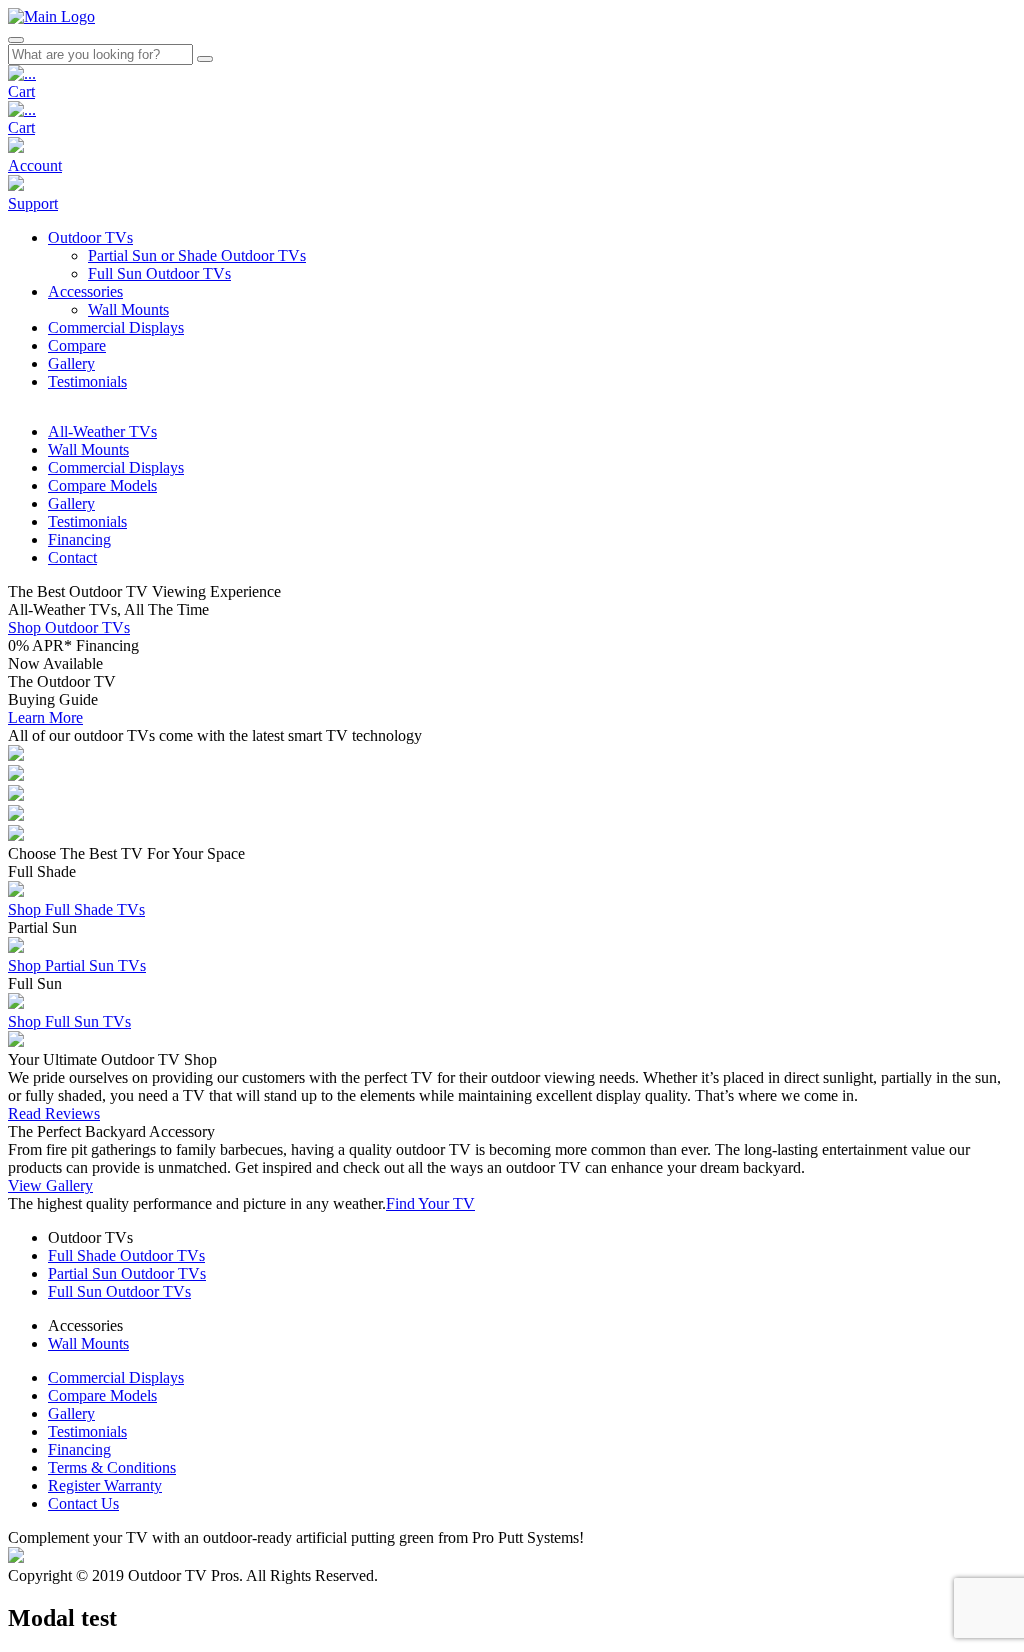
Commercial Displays (116, 1377)
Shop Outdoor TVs (69, 627)
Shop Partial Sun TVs (77, 965)
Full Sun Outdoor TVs (119, 1291)
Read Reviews (54, 1113)
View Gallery (50, 1185)
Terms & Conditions (112, 1467)
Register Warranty (105, 1485)
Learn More (45, 717)
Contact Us (83, 1503)
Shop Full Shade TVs (76, 909)
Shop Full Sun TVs (69, 1021)
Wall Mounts (88, 1343)
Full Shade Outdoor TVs (126, 1255)
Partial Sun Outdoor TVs (127, 1273)
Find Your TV (430, 1203)
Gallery (71, 1413)
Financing (79, 1449)
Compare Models (102, 1395)
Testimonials (87, 1431)
